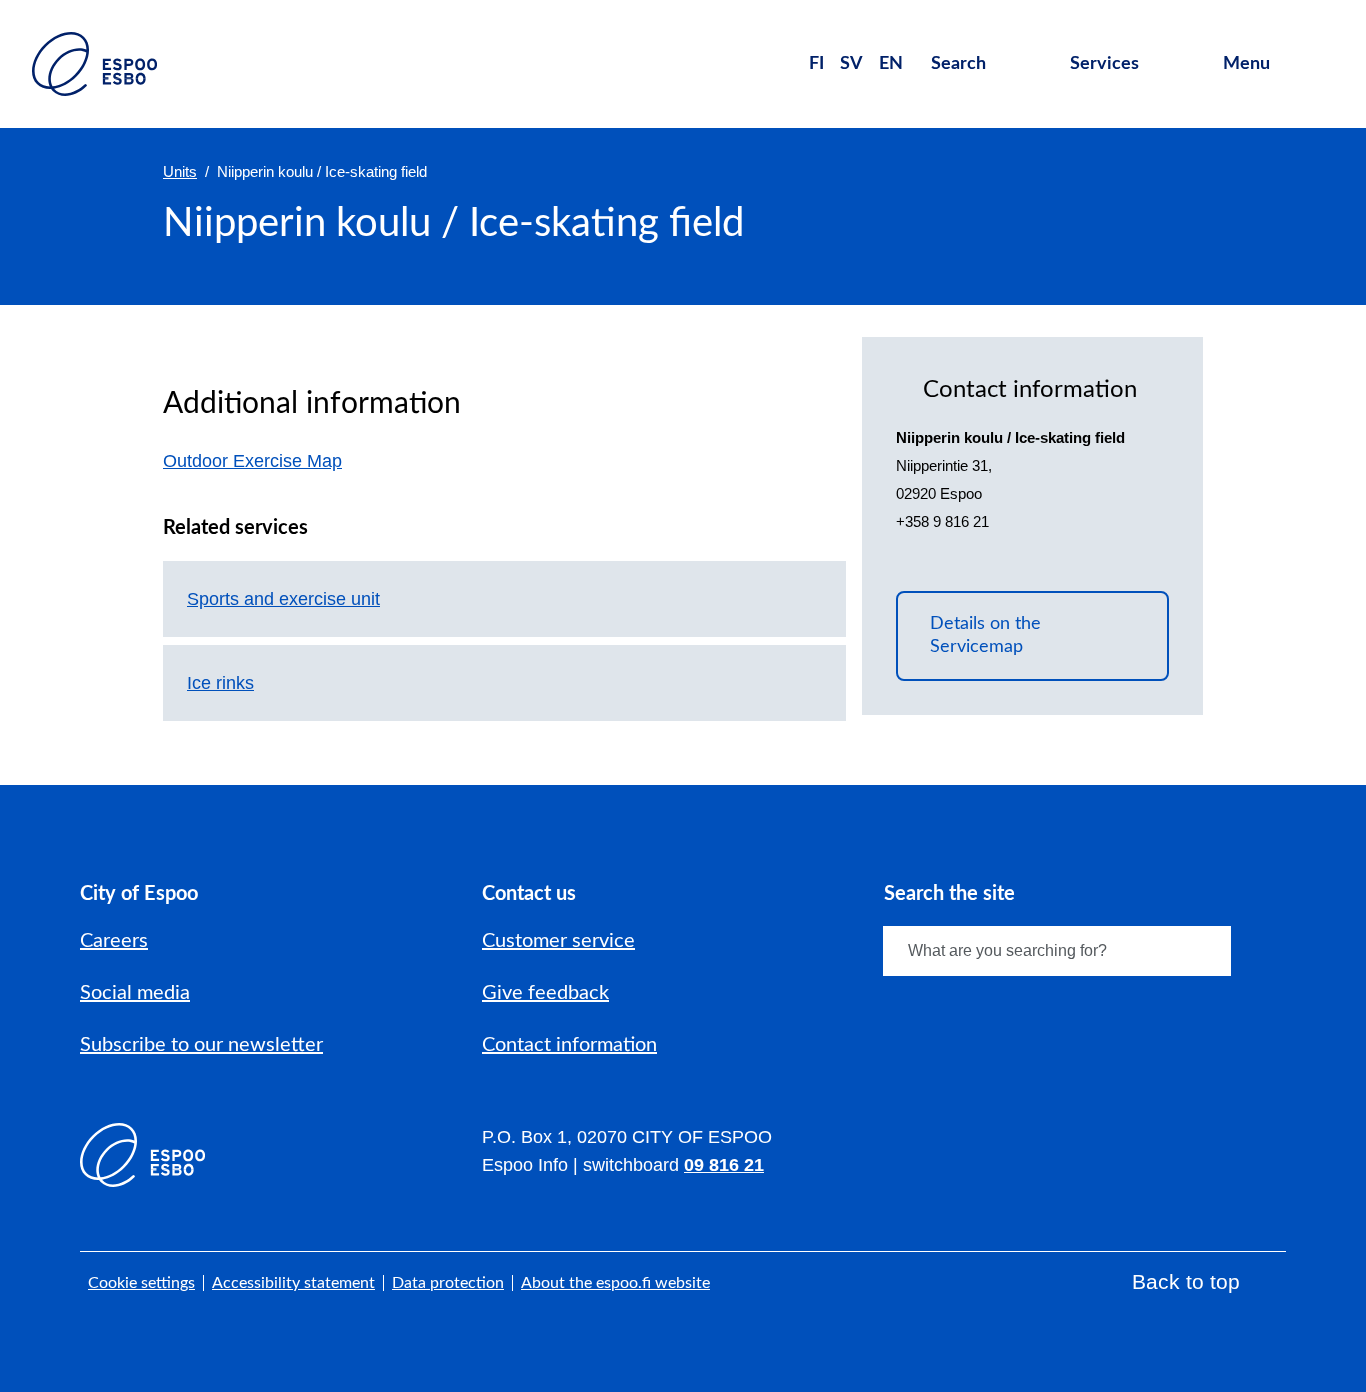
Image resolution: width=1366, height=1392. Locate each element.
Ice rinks (220, 683)
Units (180, 171)
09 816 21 (724, 1165)
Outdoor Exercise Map (263, 461)
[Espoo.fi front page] (94, 64)
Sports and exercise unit (283, 599)
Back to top (1186, 1281)
